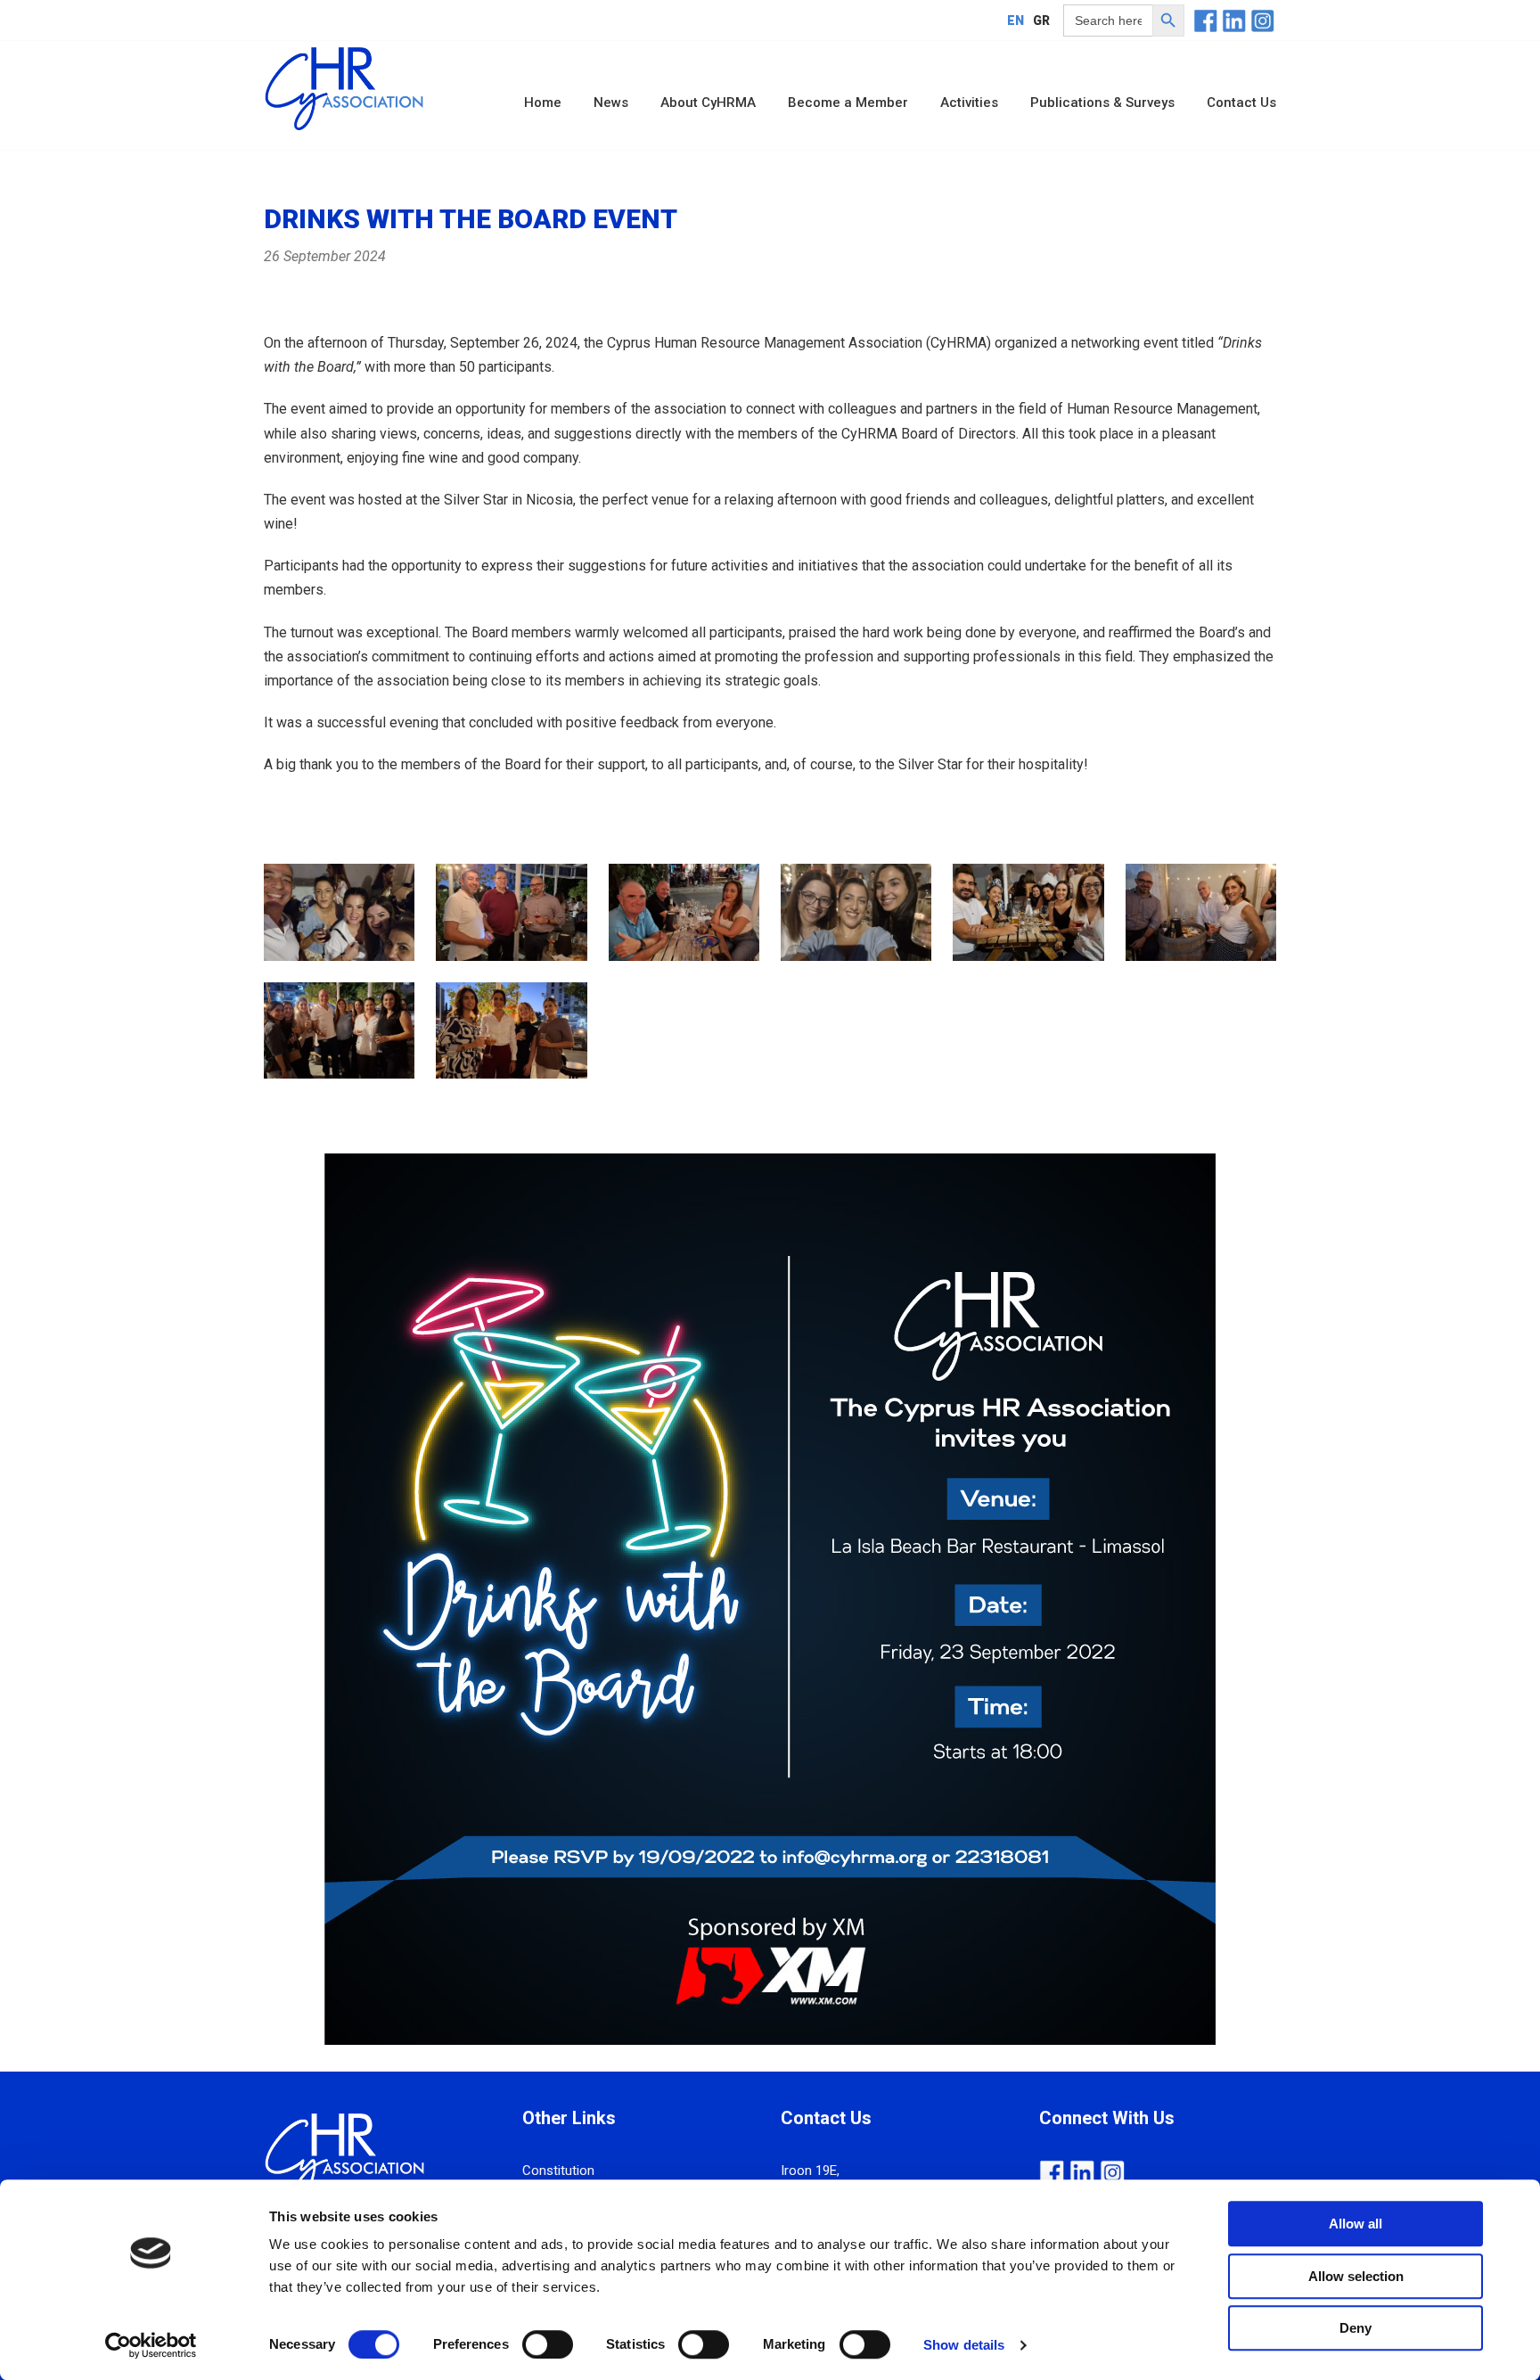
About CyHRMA (708, 103)
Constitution (558, 2171)
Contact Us (1241, 103)
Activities (969, 103)
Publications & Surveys (1102, 103)
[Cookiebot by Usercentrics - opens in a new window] (151, 2345)
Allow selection (1356, 2276)
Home (543, 103)
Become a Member (848, 103)
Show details (964, 2345)
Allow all (1356, 2224)
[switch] (548, 2344)
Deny (1356, 2328)
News (611, 103)
